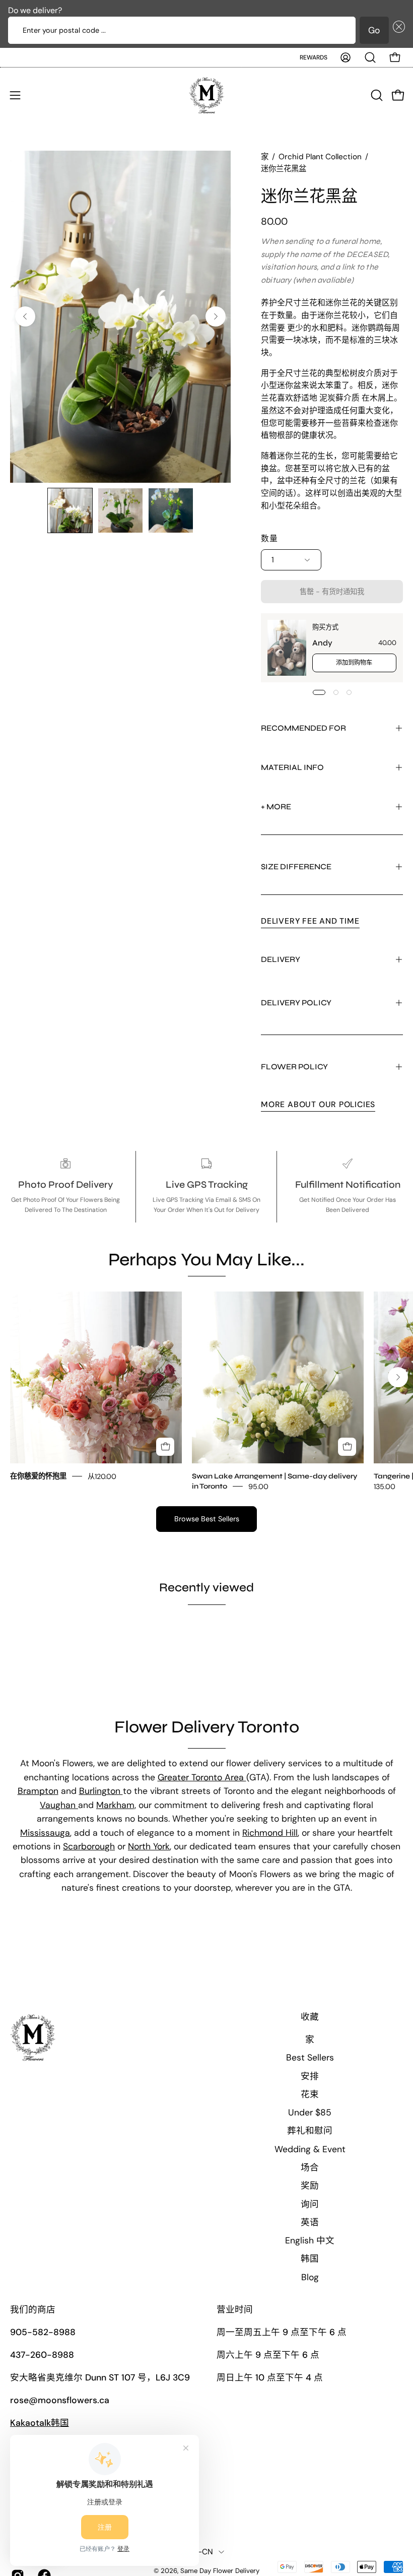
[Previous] (25, 316)
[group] (206, 1391)
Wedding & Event (310, 2149)
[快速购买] (165, 1447)
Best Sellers (310, 2057)
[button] (397, 30)
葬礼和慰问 (310, 2131)
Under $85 (310, 2112)
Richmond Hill (270, 1833)
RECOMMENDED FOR (303, 728)
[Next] (216, 316)
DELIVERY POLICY (296, 1003)
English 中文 (310, 2240)
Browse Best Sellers (207, 1519)
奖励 (310, 2185)
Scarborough (89, 1846)
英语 (310, 2222)
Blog (310, 2277)
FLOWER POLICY (294, 1067)
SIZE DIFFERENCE (296, 866)
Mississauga (45, 1833)
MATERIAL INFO (292, 767)
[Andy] (287, 648)
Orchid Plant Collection (320, 157)
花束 (310, 2094)
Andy (322, 643)
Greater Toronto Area (202, 1777)
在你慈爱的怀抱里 (38, 1476)
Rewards (314, 57)
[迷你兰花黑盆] (70, 510)
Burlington (101, 1791)
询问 (310, 2204)
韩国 (310, 2259)
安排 (310, 2076)
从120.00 (102, 1476)
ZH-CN (201, 2552)
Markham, (116, 1805)
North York (149, 1846)
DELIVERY (281, 959)
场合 (310, 2167)
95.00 (258, 1486)
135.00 (385, 1486)
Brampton (38, 1791)
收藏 (310, 2017)
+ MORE (276, 807)
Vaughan (59, 1805)
